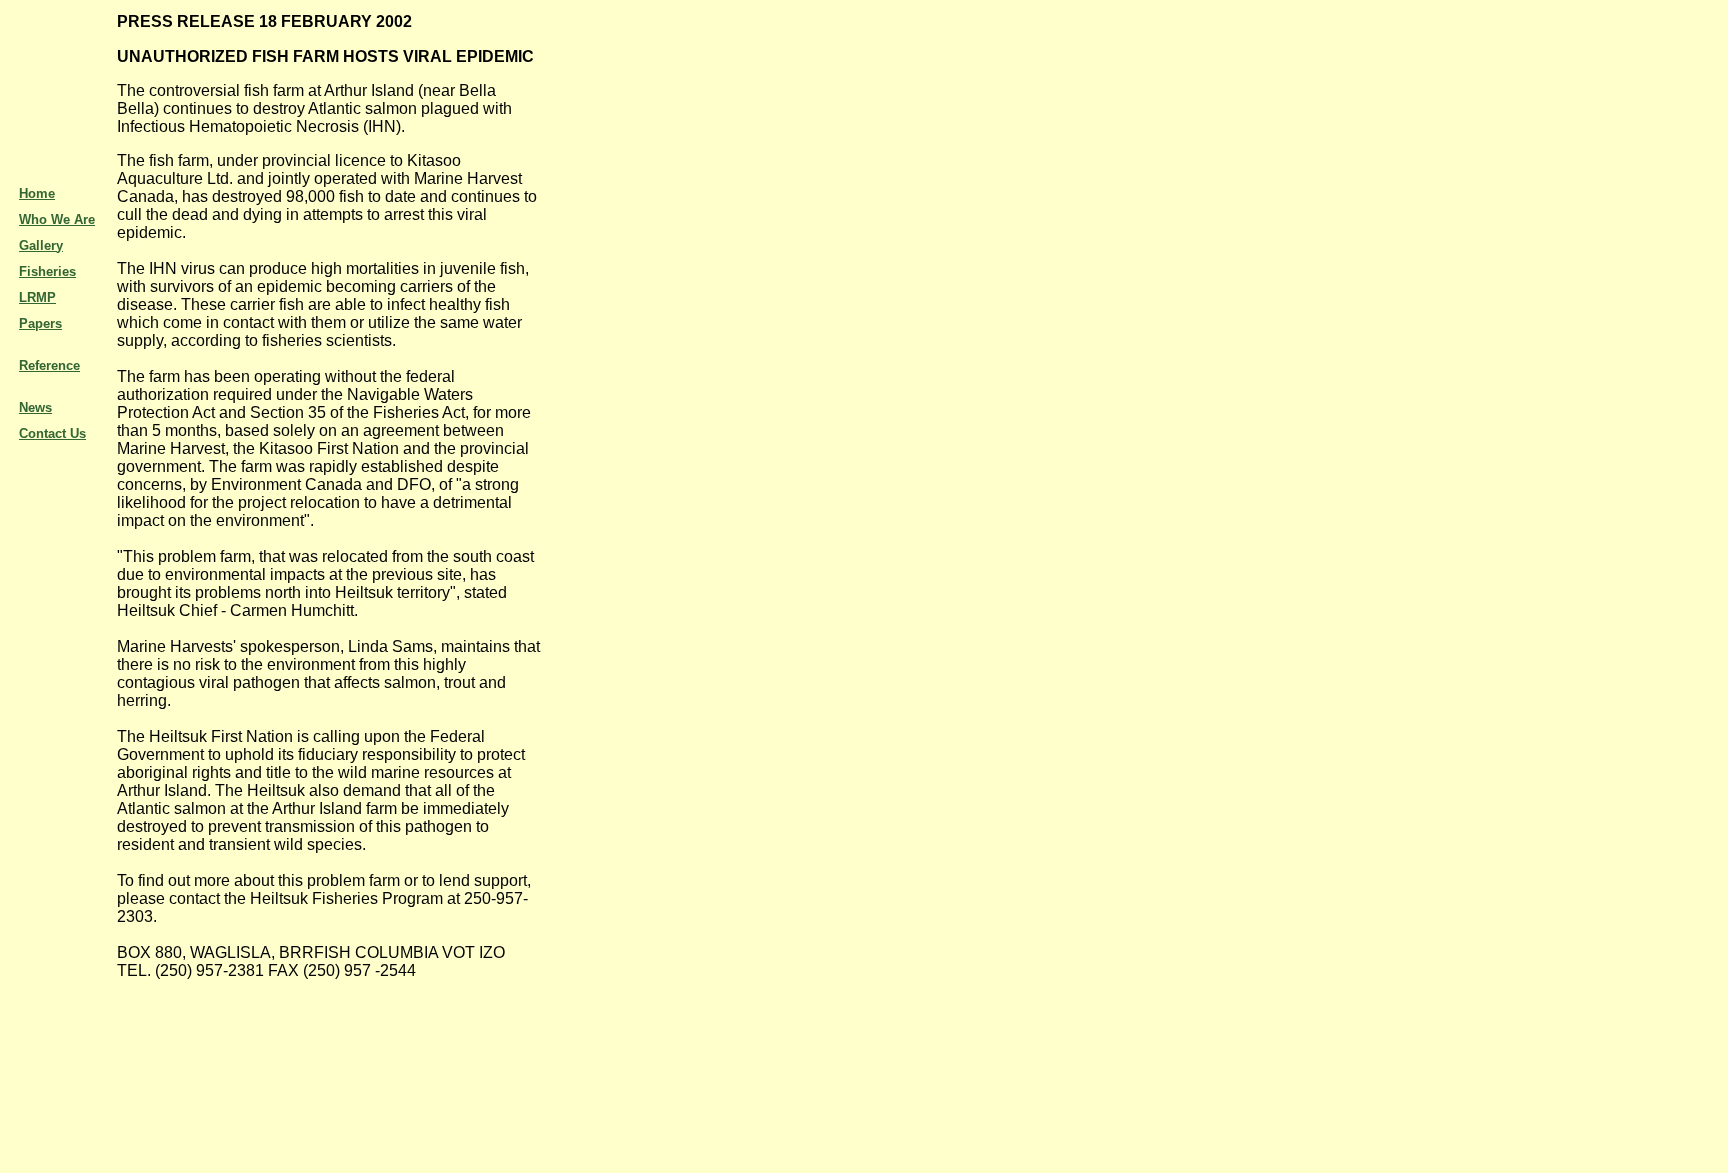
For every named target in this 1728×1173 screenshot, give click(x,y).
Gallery (41, 245)
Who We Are (57, 219)
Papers (40, 323)
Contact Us (52, 433)
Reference (49, 365)
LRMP (37, 297)
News (35, 407)
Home (37, 193)
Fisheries (47, 271)
